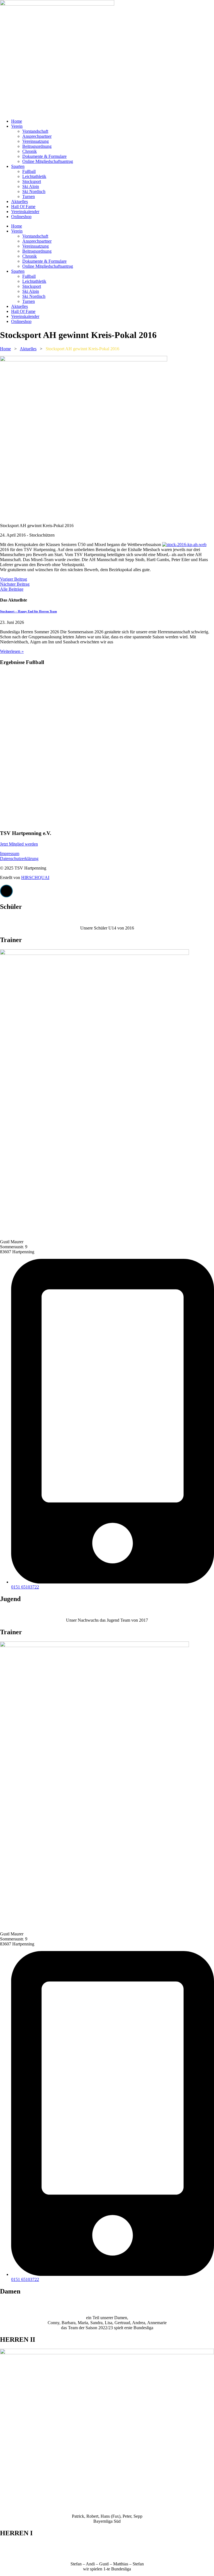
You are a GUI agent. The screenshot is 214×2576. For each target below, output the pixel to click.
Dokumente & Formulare (44, 156)
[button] (6, 891)
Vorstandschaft (35, 131)
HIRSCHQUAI (35, 877)
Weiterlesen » (12, 651)
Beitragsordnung (37, 146)
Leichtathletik (34, 176)
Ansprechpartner (37, 136)
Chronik (30, 151)
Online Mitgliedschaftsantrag (48, 161)
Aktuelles (20, 201)
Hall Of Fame (23, 207)
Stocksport (32, 181)
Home (17, 121)
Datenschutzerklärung (19, 859)
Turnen (29, 196)
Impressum (10, 854)
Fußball (29, 171)
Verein (17, 126)
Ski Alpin (31, 186)
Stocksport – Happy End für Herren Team (28, 611)
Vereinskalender (25, 212)
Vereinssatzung (36, 141)
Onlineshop (21, 217)
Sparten (18, 166)
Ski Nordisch (34, 191)
